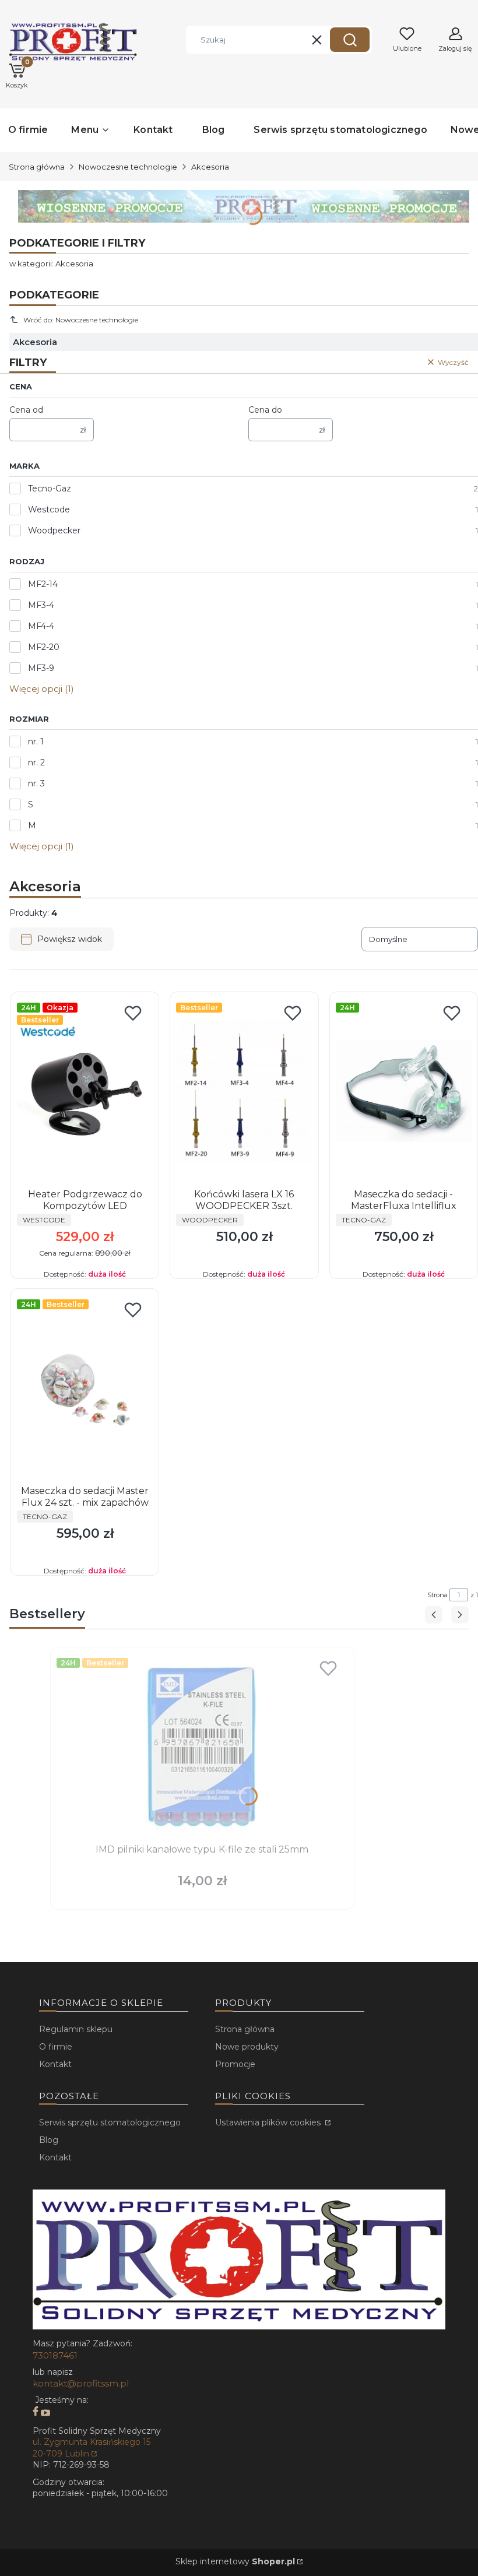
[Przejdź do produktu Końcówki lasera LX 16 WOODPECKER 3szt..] (244, 1091)
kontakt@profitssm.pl (81, 2383)
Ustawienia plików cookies (269, 2122)
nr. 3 (36, 783)
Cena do (265, 410)
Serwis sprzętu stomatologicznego (110, 2122)
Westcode (49, 509)
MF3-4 (41, 605)
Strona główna (37, 167)
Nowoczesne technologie (128, 167)
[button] (350, 40)
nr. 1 (36, 741)
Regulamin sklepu (76, 2029)
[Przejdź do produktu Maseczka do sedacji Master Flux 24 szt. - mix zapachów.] (85, 1388)
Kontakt (55, 2064)
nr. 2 (36, 762)
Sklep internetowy (235, 2561)
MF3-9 (41, 668)
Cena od (26, 410)
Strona (437, 1595)
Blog (49, 2140)
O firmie (56, 2047)
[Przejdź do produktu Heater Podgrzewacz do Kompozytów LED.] (85, 1091)
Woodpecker (54, 530)
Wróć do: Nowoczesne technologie (81, 320)
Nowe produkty (247, 2047)
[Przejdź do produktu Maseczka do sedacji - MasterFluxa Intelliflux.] (404, 1091)
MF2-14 (43, 584)
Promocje (235, 2064)
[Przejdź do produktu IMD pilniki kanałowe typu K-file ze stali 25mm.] (202, 1746)
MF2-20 (44, 647)
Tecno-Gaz (50, 489)
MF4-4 (41, 626)
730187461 (55, 2355)
